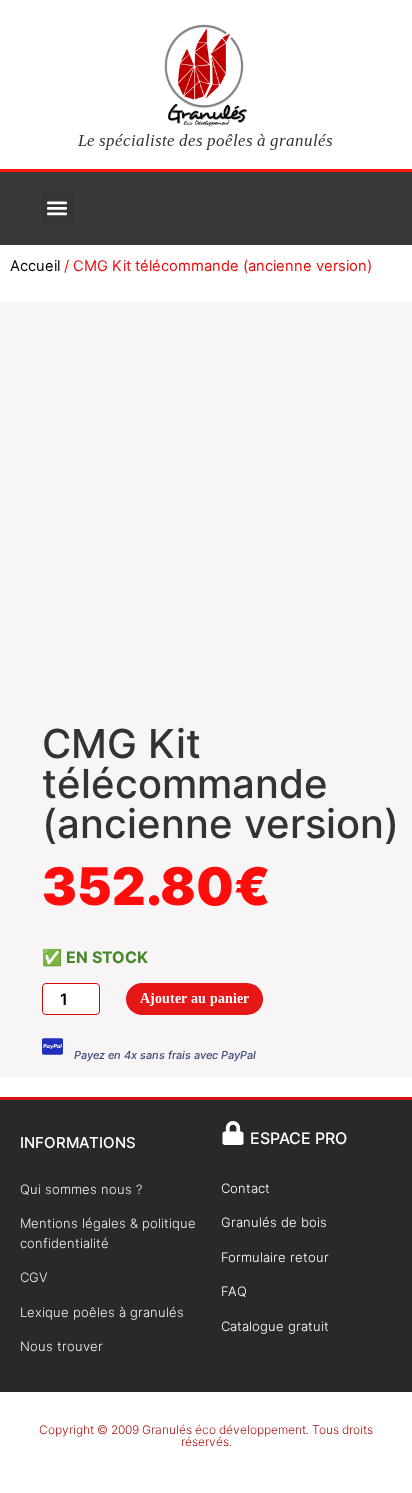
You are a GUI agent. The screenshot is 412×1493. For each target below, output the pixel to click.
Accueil (35, 266)
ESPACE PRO (298, 1138)
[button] (57, 208)
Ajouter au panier (194, 998)
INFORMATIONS (78, 1142)
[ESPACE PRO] (233, 1133)
